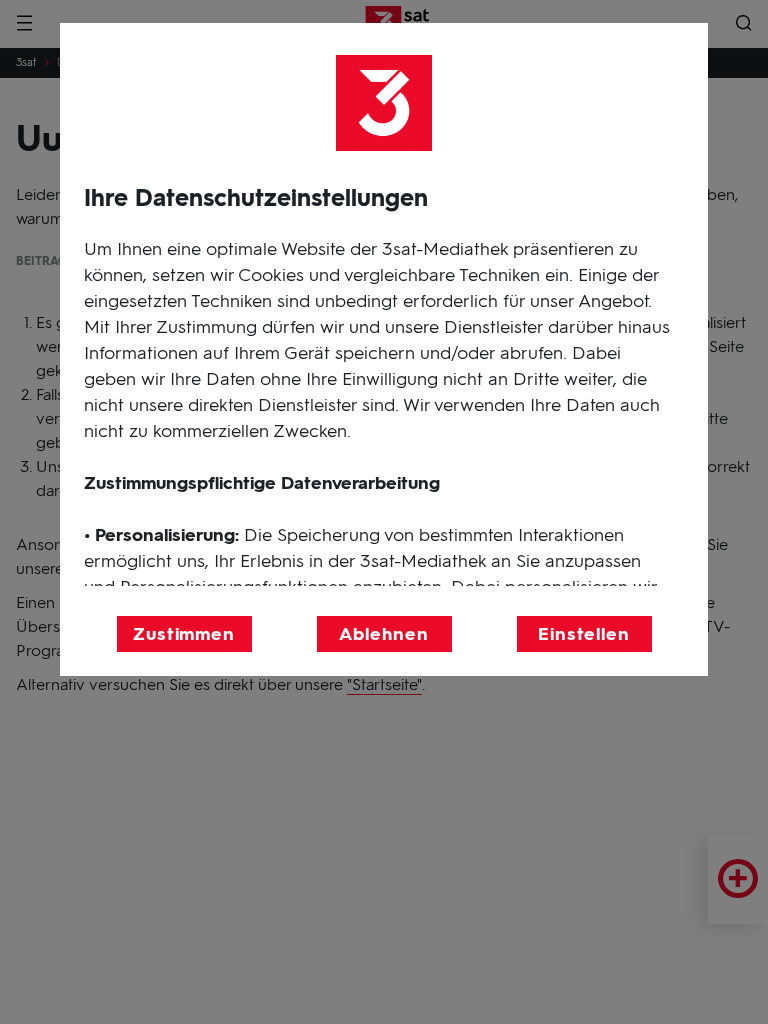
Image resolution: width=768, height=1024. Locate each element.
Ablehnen (383, 634)
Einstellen (584, 634)
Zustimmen (184, 634)
